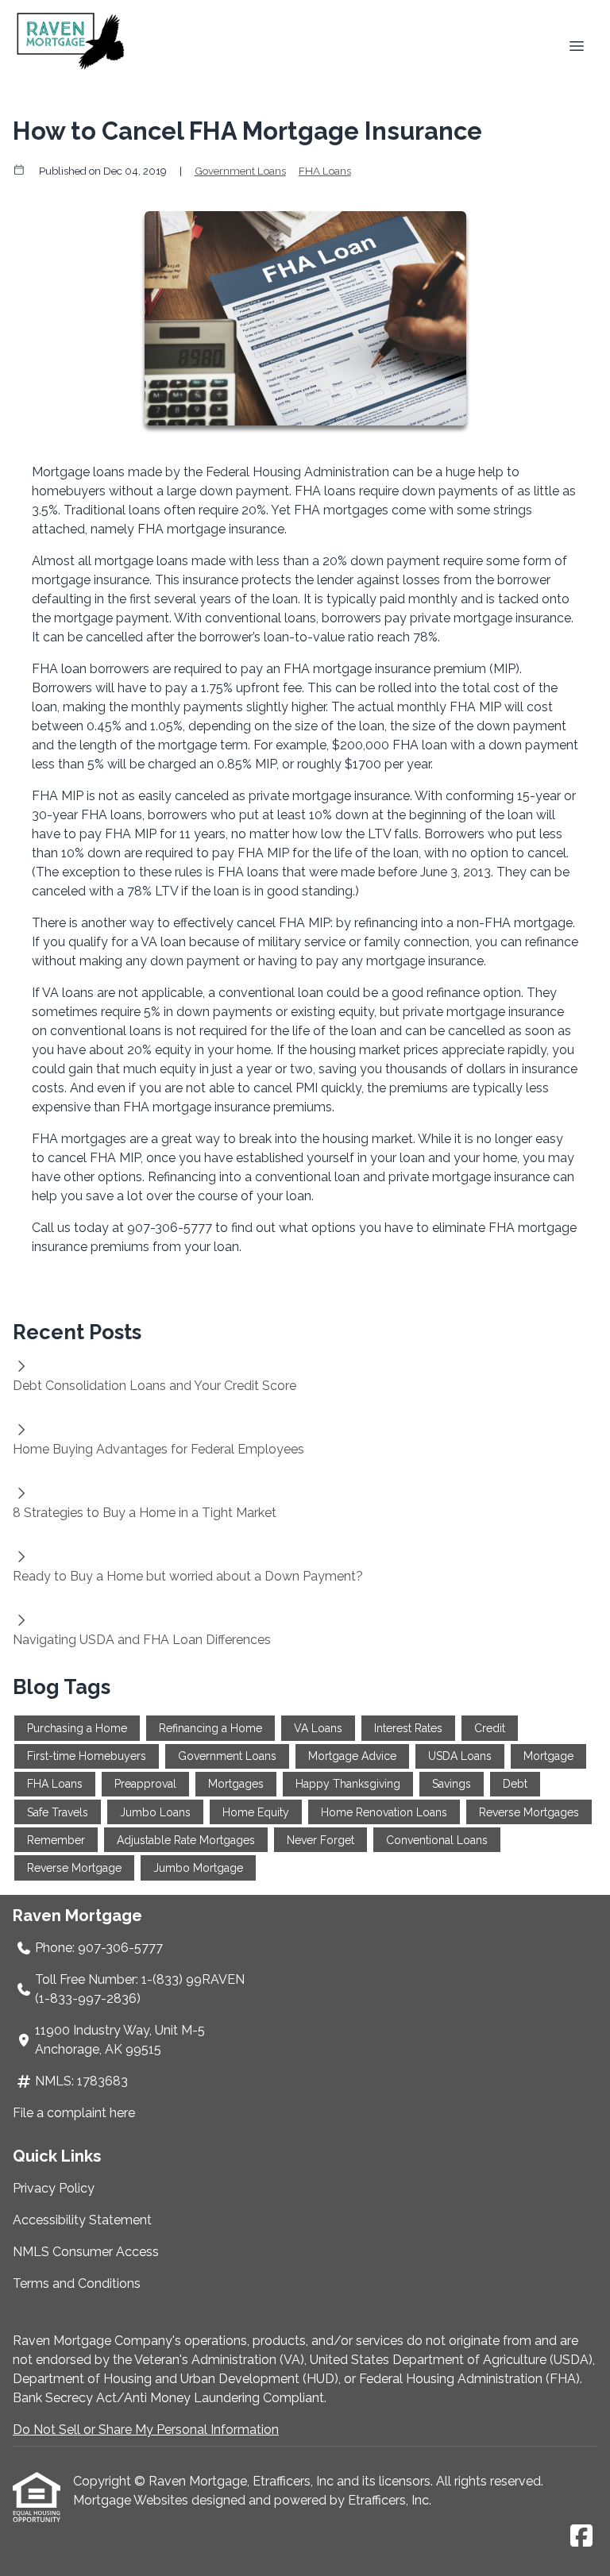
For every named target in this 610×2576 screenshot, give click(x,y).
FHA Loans (325, 171)
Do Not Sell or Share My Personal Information (146, 2430)
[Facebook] (581, 2537)
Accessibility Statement (82, 2220)
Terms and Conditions (77, 2283)
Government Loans (240, 171)
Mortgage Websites (132, 2500)
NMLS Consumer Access (86, 2252)
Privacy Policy (54, 2188)
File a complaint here (74, 2113)
